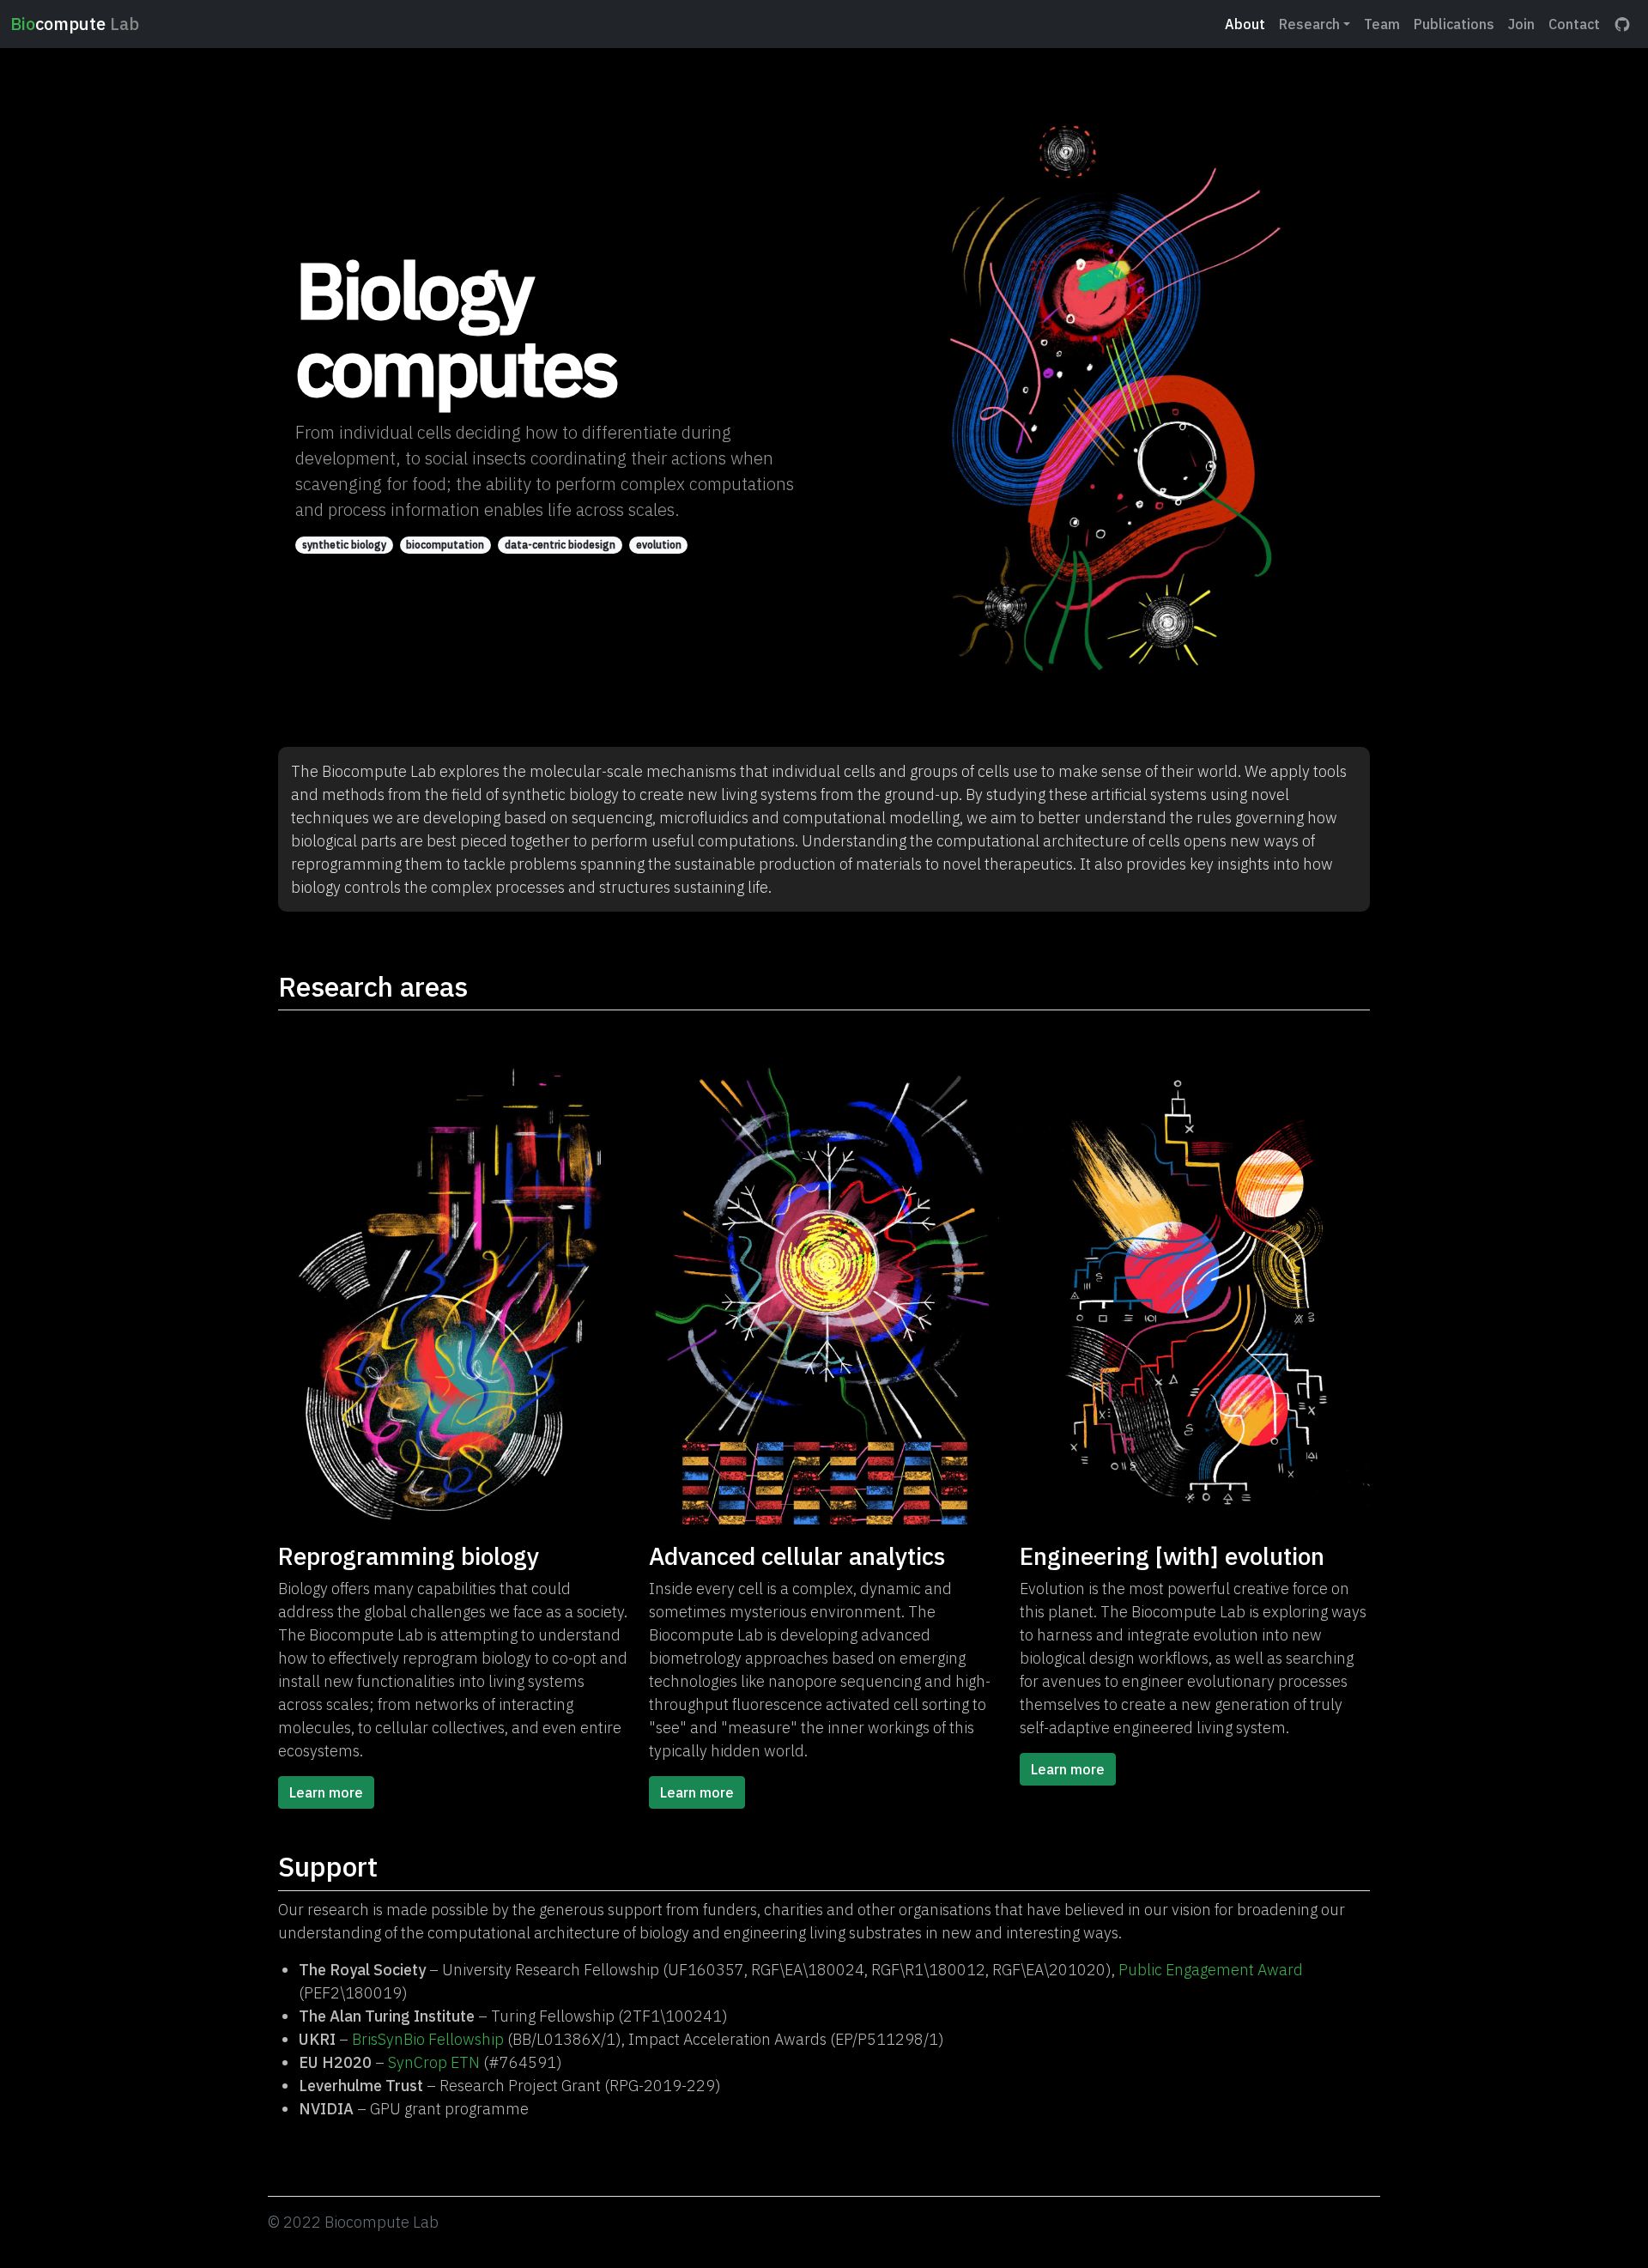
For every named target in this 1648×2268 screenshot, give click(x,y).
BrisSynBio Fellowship (428, 2039)
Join (1521, 24)
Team (1382, 24)
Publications (1454, 24)
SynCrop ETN (434, 2062)
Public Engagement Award (1211, 1970)
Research (1309, 24)
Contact (1574, 24)
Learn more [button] (326, 1792)
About (1245, 24)
